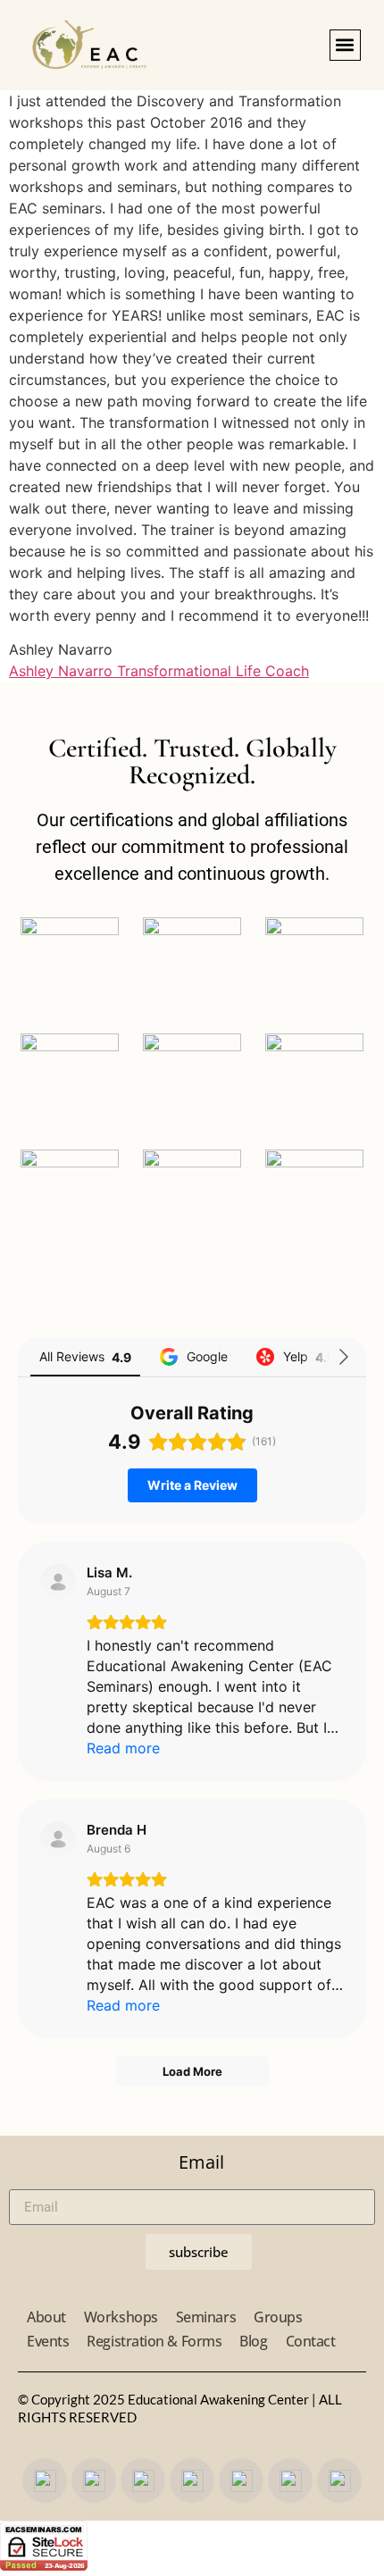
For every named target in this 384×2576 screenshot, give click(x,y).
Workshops (121, 2317)
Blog (253, 2341)
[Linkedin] (339, 2480)
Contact (311, 2341)
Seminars (206, 2317)
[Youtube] (143, 2480)
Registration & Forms (154, 2341)
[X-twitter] (192, 2480)
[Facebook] (45, 2480)
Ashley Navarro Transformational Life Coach (159, 671)
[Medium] (241, 2480)
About (46, 2317)
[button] (345, 45)
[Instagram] (94, 2480)
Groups (278, 2317)
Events (48, 2341)
